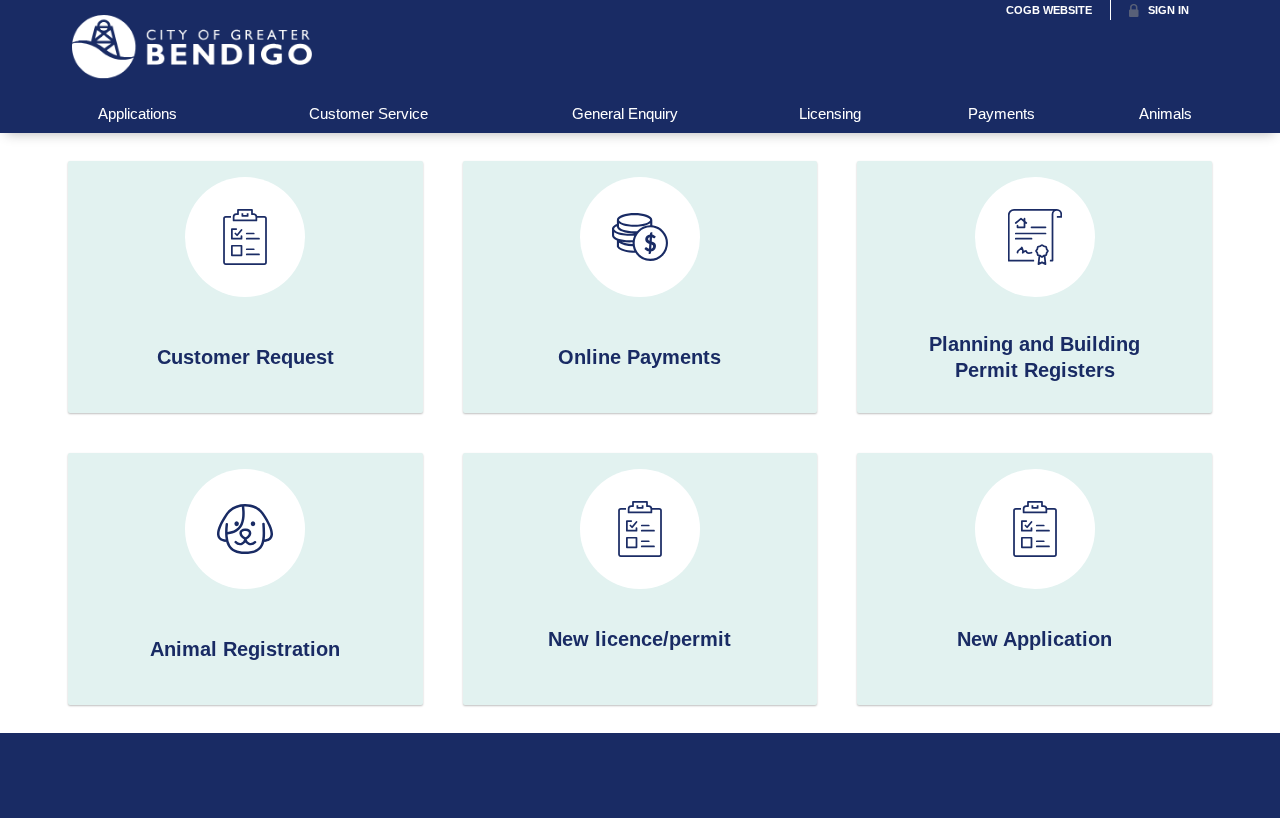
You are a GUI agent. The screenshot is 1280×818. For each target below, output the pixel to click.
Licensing (830, 113)
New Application (1034, 639)
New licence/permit (639, 639)
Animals (1165, 113)
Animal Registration (245, 649)
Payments (1001, 113)
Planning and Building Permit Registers (1034, 357)
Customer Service (368, 113)
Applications (137, 113)
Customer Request (245, 357)
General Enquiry (625, 113)
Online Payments (639, 357)
